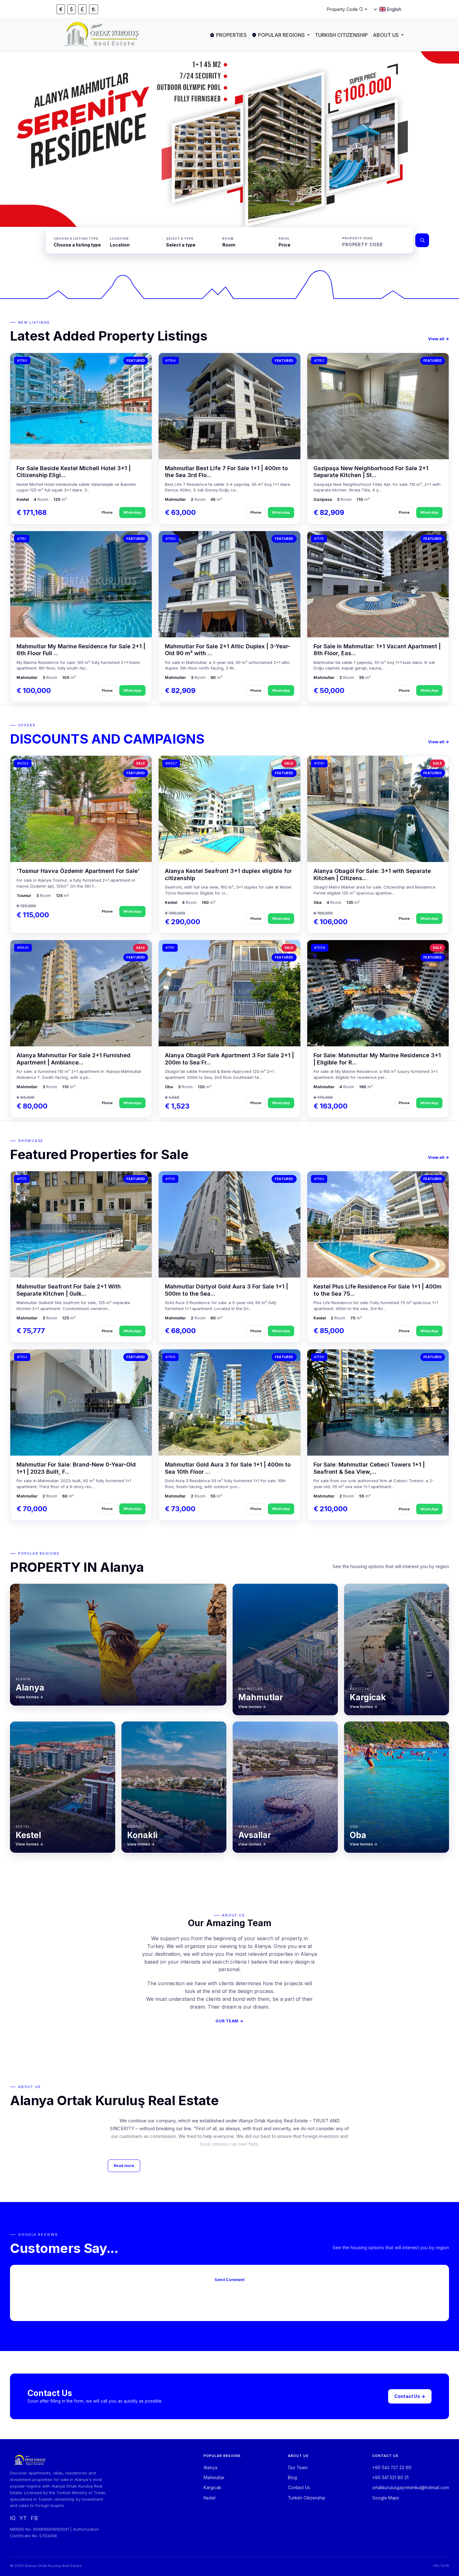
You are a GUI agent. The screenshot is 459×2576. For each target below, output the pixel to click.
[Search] (422, 240)
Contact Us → (410, 2396)
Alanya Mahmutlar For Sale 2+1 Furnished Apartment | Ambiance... (74, 1059)
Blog (292, 2478)
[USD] (72, 9)
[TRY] (94, 9)
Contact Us (299, 2488)
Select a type (180, 239)
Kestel (210, 2498)
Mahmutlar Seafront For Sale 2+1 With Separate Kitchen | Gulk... (69, 1290)
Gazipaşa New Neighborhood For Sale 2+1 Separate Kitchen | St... (371, 472)
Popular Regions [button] (281, 35)
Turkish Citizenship (341, 35)
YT (23, 2518)
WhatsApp (132, 512)
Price (284, 239)
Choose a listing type (76, 239)
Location (119, 239)
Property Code (358, 238)
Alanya (210, 2468)
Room (228, 239)
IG (13, 2518)
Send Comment (230, 2280)
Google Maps (386, 2498)
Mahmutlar (214, 2478)
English (394, 9)
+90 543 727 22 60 (392, 2468)
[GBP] (82, 9)
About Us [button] (386, 35)
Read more (124, 2166)
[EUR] (61, 9)
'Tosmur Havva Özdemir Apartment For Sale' (78, 871)
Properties (231, 35)
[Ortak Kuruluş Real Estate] (102, 35)
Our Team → (229, 2021)
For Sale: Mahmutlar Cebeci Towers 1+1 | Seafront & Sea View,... (369, 1468)
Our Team (298, 2468)
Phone (107, 512)
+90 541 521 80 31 (390, 2478)
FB (34, 2518)
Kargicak (212, 2488)
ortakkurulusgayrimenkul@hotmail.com (411, 2488)
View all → (439, 339)
